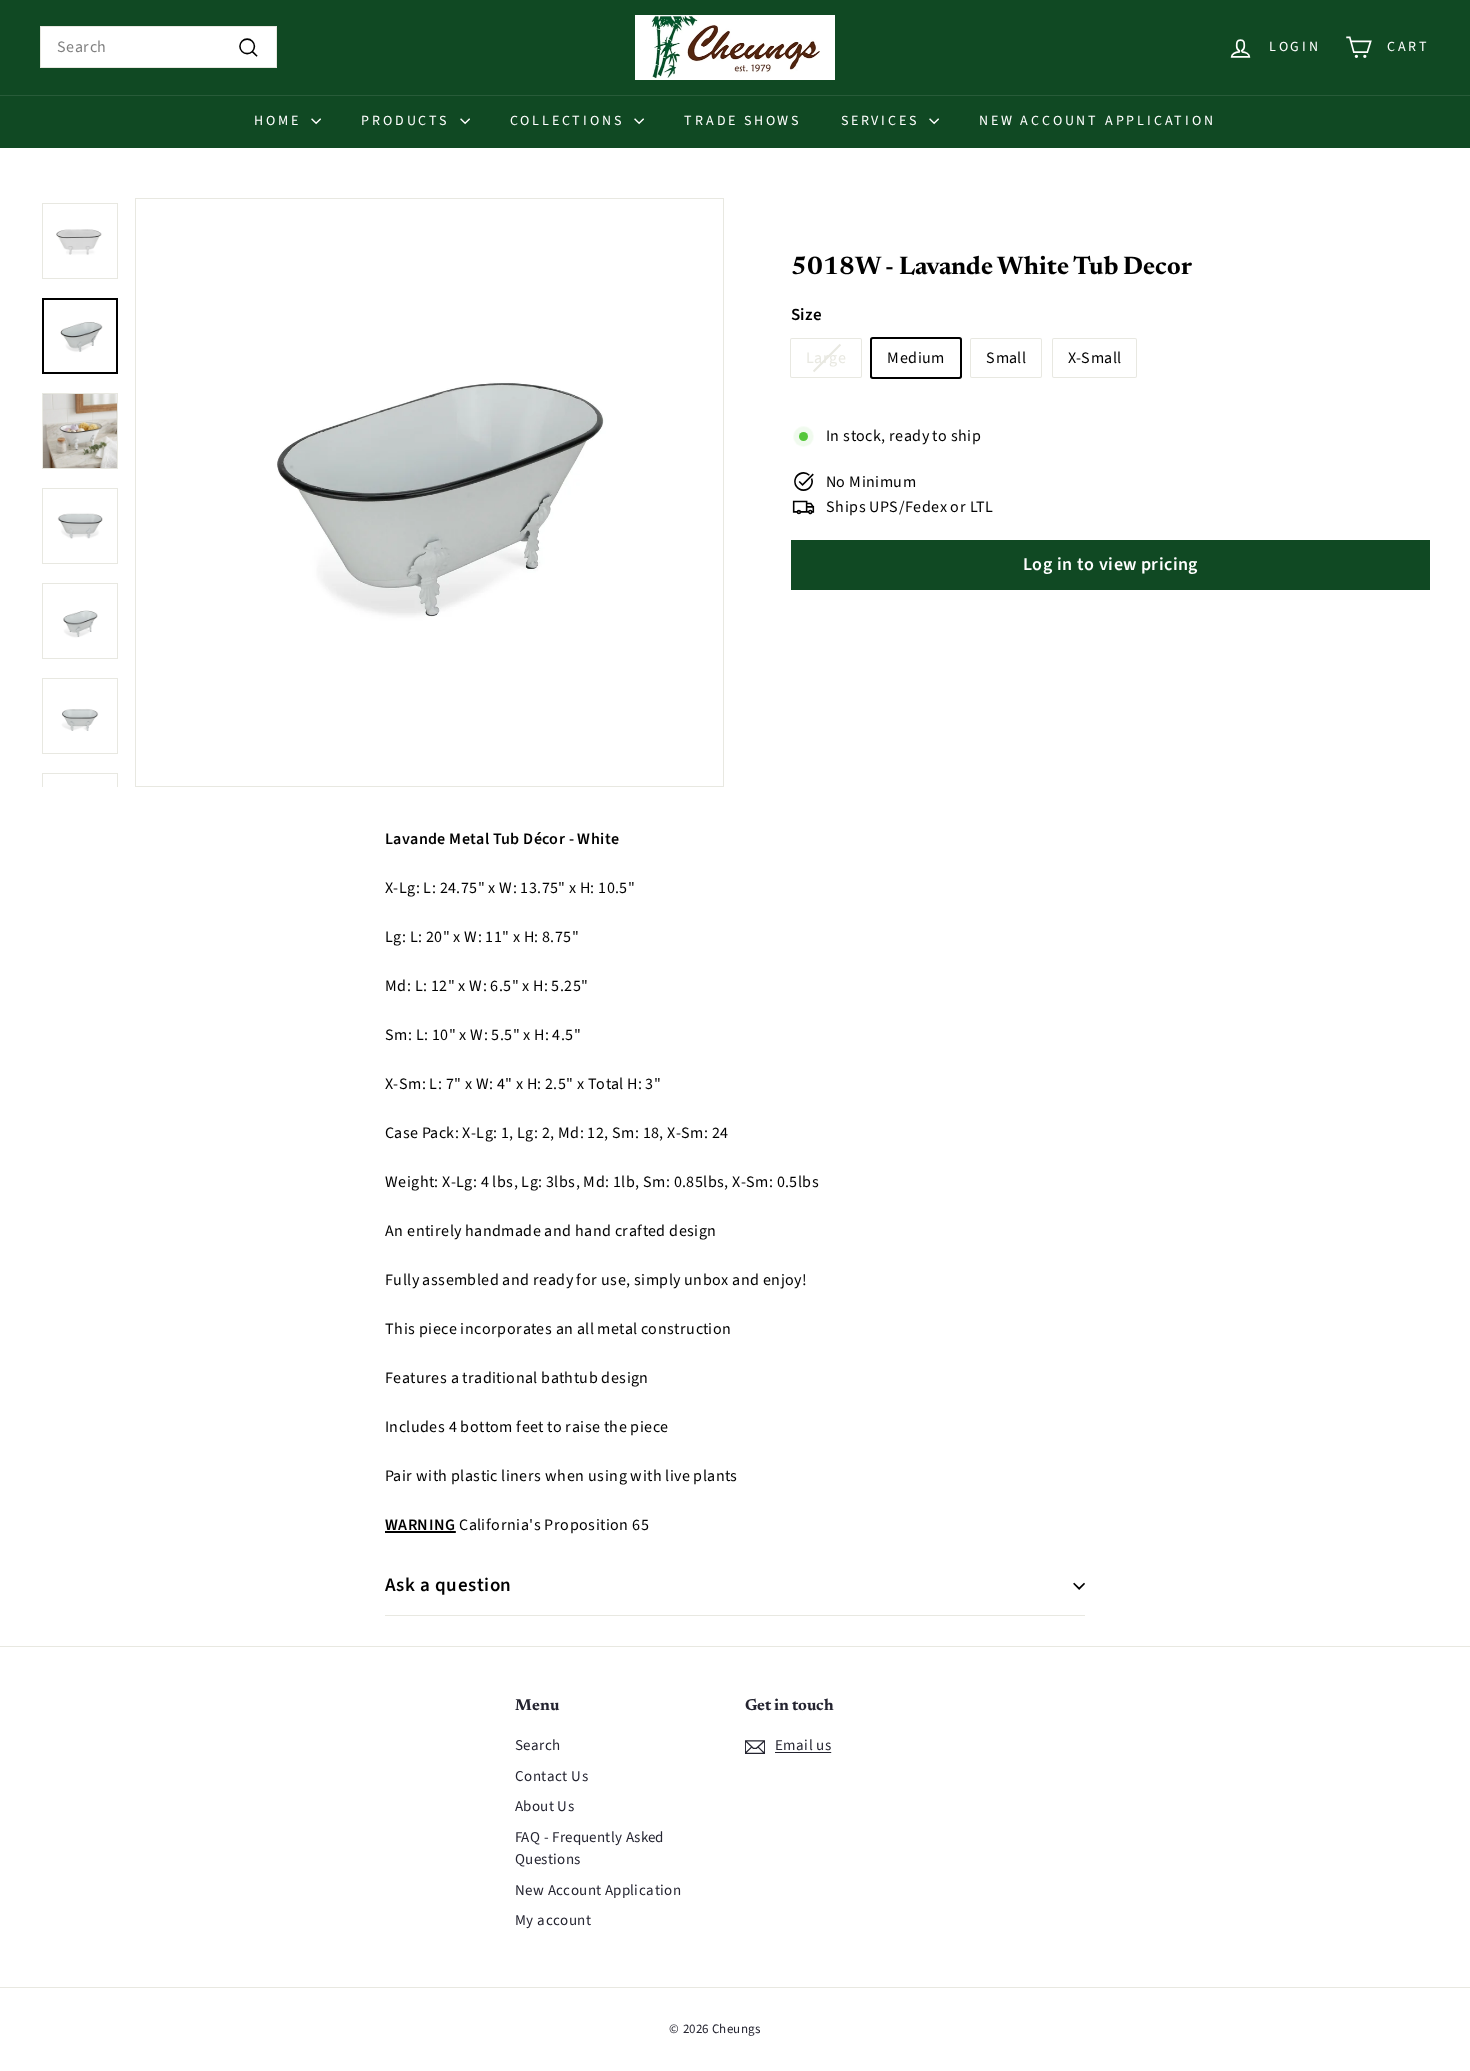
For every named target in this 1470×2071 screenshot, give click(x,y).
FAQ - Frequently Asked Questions (589, 1849)
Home (280, 121)
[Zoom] (429, 492)
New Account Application (1097, 121)
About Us (544, 1806)
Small (1006, 358)
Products (407, 121)
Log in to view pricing (1110, 564)
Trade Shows (742, 121)
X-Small (1095, 358)
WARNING (420, 1525)
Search (537, 1745)
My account (553, 1920)
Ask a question (448, 1585)
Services (882, 121)
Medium (915, 358)
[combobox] (158, 47)
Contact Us (551, 1776)
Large (826, 358)
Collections (570, 121)
